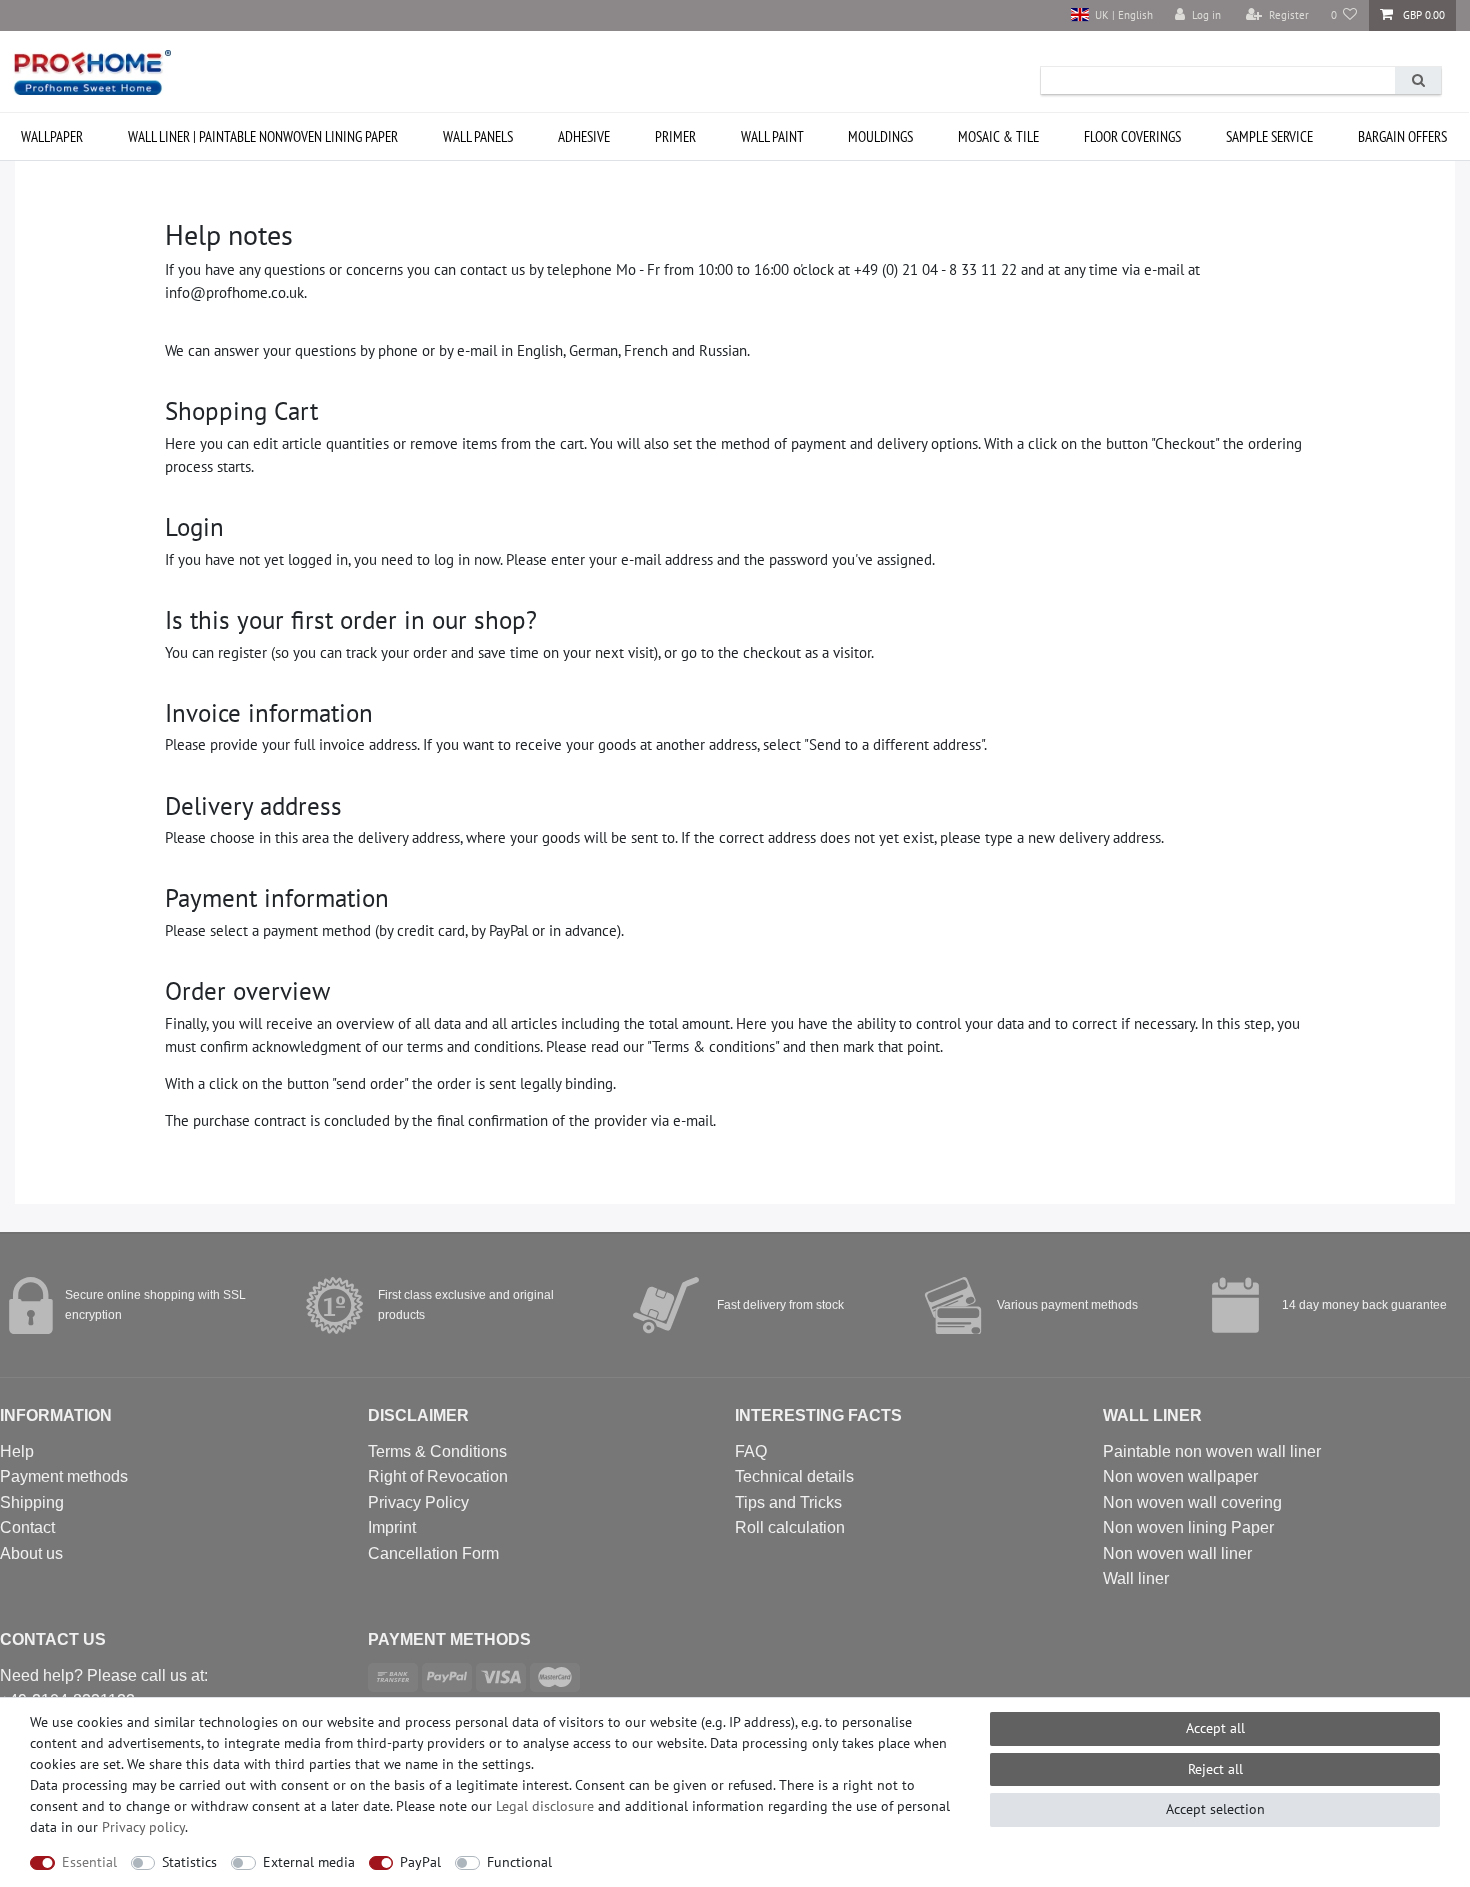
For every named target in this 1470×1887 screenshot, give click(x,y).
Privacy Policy (418, 1502)
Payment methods (64, 1476)
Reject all (1215, 1769)
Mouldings (880, 136)
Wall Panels (478, 136)
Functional (519, 1862)
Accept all (1215, 1728)
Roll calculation (790, 1527)
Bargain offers (1402, 136)
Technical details (794, 1476)
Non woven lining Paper (1188, 1527)
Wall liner (1136, 1578)
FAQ (751, 1451)
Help (17, 1451)
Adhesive (584, 136)
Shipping (32, 1502)
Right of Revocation (438, 1476)
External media (309, 1862)
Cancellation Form (433, 1553)
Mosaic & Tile (998, 136)
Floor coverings (1132, 136)
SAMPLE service (1269, 136)
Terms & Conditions (437, 1451)
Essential (89, 1862)
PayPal (420, 1862)
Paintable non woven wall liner (1212, 1451)
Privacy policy (143, 1827)
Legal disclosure (545, 1806)
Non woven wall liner (1177, 1553)
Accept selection (1215, 1809)
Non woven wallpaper (1180, 1476)
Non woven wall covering (1192, 1502)
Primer (675, 136)
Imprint (392, 1527)
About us (31, 1553)
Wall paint (772, 136)
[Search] (1418, 80)
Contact (27, 1527)
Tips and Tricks (788, 1502)
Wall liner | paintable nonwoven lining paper (263, 136)
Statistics (189, 1862)
